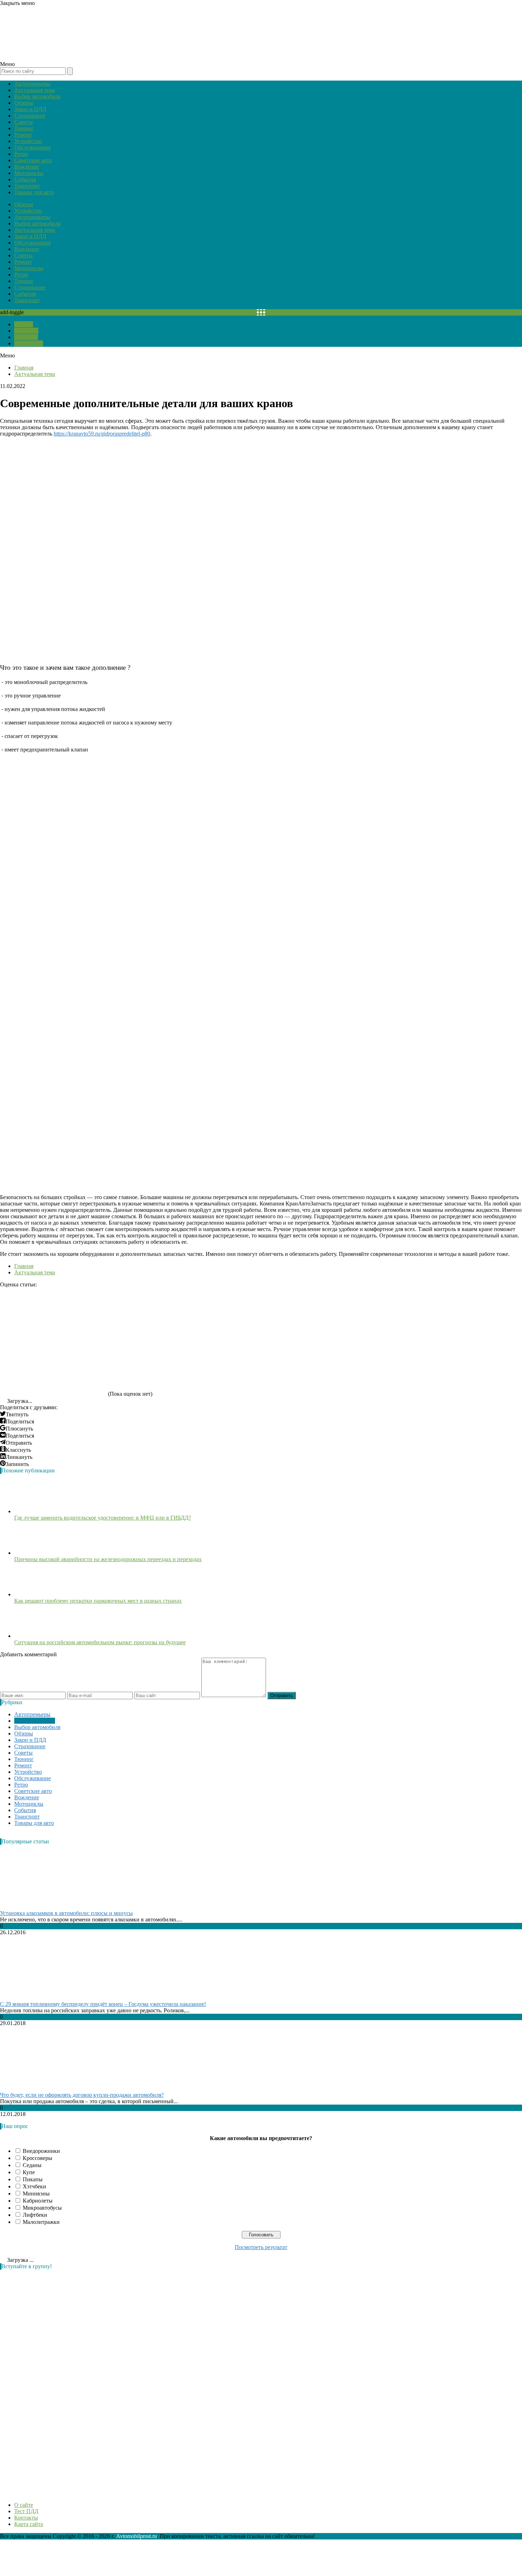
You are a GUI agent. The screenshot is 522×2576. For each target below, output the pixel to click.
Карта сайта (29, 343)
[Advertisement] (53, 2382)
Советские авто (33, 160)
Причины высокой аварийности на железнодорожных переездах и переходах (108, 1559)
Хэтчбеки (34, 2186)
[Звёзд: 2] (160, 1314)
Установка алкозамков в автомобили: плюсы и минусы (66, 1913)
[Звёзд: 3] (266, 1314)
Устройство (28, 141)
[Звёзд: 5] (53, 1369)
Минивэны (36, 2194)
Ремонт (23, 135)
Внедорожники (41, 2151)
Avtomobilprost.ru (137, 2536)
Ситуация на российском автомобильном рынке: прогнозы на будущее (100, 1642)
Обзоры (24, 103)
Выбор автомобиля (37, 96)
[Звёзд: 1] (53, 1314)
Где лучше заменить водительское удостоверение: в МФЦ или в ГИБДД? (103, 1518)
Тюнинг (24, 128)
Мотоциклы (29, 173)
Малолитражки (41, 2222)
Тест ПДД (26, 331)
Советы (23, 122)
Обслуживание (32, 147)
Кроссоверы (37, 2158)
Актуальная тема (35, 90)
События (25, 179)
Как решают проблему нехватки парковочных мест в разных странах (98, 1601)
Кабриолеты (38, 2201)
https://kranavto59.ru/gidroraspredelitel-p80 (102, 434)
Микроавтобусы (42, 2208)
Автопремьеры (32, 84)
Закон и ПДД (30, 109)
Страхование (30, 116)
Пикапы (33, 2179)
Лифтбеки (35, 2215)
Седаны (32, 2165)
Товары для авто (34, 192)
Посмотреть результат (261, 2247)
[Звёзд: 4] (373, 1314)
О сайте (24, 324)
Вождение (27, 167)
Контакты (26, 337)
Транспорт (27, 186)
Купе (29, 2172)
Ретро (21, 154)
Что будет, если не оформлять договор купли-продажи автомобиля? (82, 2095)
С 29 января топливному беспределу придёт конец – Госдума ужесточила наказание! (103, 2004)
